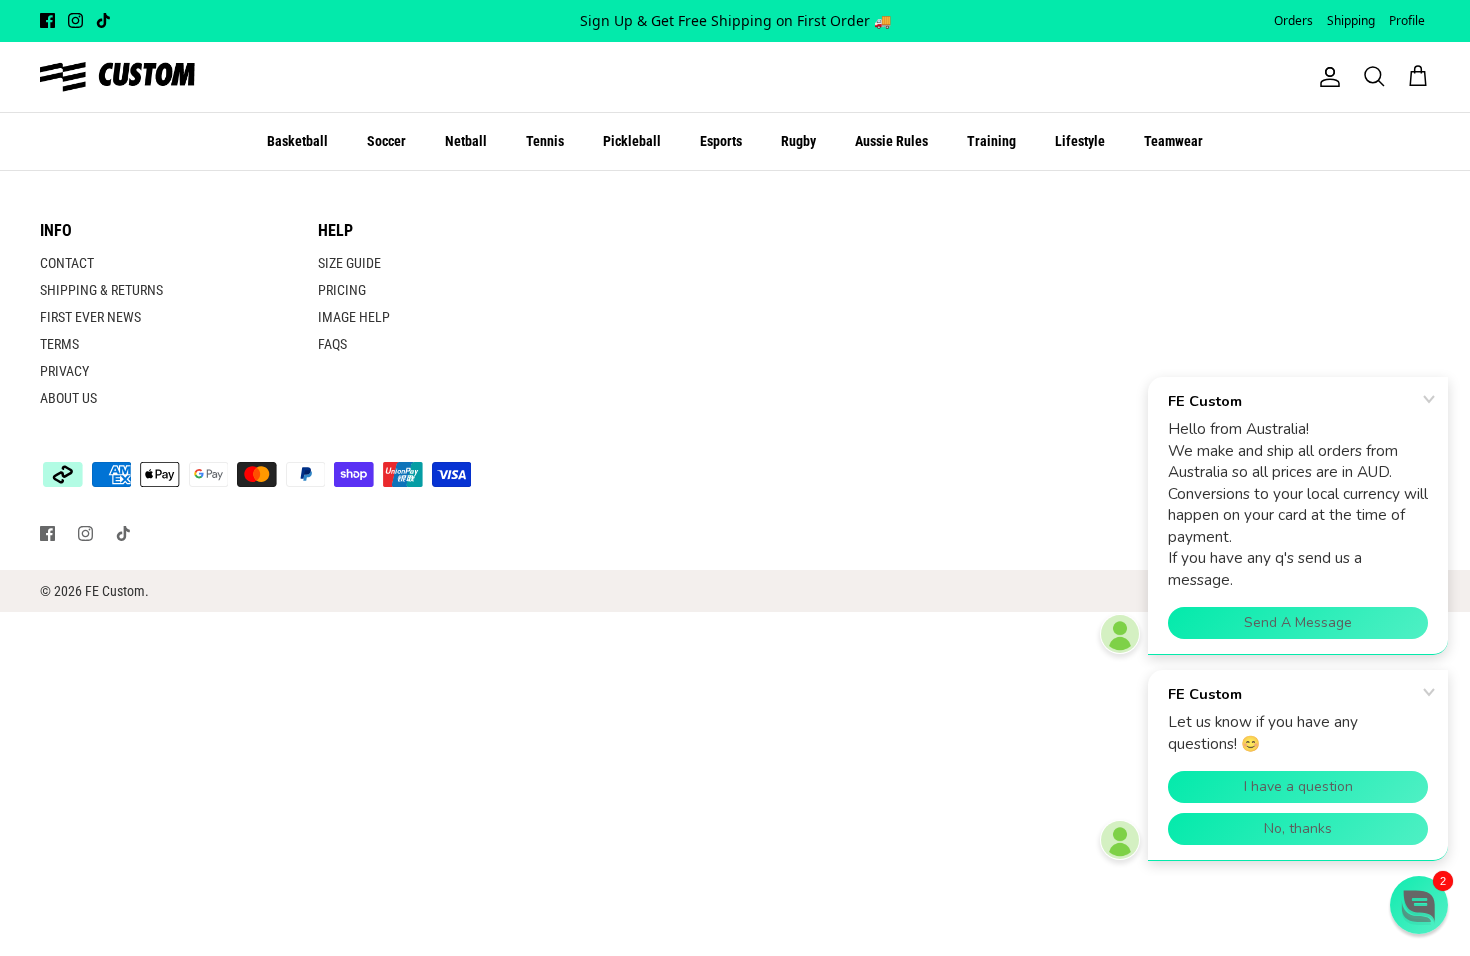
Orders (1293, 20)
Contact (67, 263)
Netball (466, 141)
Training (991, 141)
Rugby (798, 141)
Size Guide (349, 263)
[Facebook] (47, 20)
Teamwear (1173, 141)
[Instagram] (75, 20)
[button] (1419, 905)
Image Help (354, 317)
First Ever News (90, 317)
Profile (1407, 20)
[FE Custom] (117, 77)
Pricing (342, 290)
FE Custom (115, 591)
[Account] (1326, 77)
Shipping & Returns (101, 290)
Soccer (386, 141)
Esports (721, 141)
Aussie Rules (891, 141)
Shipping (1351, 20)
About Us (68, 398)
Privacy (64, 371)
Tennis (545, 141)
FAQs (332, 344)
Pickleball (632, 141)
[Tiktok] (103, 20)
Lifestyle (1080, 141)
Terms (59, 344)
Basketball (297, 141)
